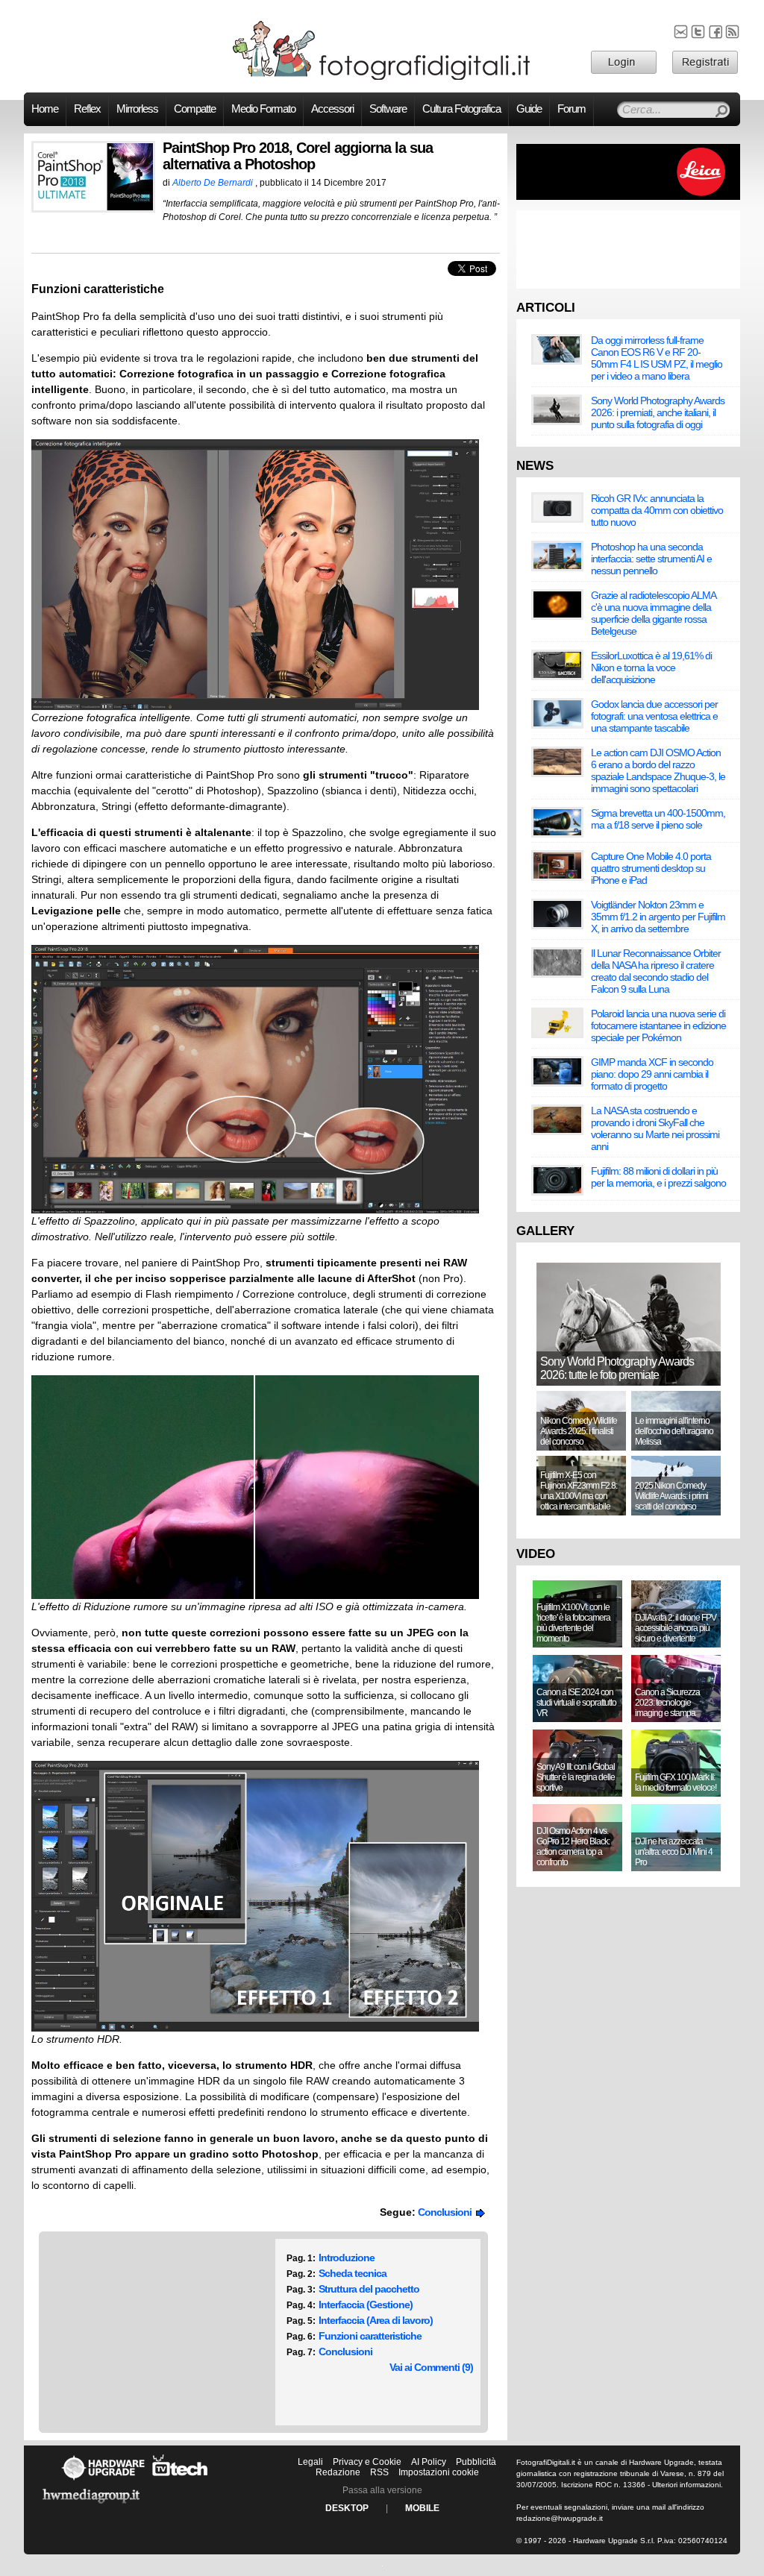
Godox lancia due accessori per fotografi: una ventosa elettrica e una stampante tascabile (654, 716)
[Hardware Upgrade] (103, 2480)
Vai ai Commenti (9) (431, 2367)
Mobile (422, 2508)
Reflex (87, 109)
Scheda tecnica (353, 2273)
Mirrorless (137, 109)
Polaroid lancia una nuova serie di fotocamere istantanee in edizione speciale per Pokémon (658, 1025)
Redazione (338, 2472)
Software (388, 109)
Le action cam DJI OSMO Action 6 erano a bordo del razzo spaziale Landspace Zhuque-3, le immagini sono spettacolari (658, 770)
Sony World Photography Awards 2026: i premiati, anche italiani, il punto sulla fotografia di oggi (658, 412)
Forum (572, 109)
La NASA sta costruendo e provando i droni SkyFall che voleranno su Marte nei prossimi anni (655, 1128)
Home (45, 109)
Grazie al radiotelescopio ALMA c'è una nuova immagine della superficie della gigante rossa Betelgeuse (653, 613)
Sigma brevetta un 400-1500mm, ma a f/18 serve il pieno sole (658, 819)
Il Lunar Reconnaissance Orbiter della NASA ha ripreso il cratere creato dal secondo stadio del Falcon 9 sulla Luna (656, 971)
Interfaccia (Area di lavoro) (376, 2320)
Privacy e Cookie (367, 2462)
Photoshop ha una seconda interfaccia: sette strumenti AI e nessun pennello (651, 559)
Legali (310, 2462)
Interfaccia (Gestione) (366, 2305)
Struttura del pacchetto (369, 2289)
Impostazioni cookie (439, 2472)
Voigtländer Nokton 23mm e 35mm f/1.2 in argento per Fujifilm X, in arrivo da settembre (658, 917)
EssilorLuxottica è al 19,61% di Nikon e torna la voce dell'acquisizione (651, 667)
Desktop (347, 2508)
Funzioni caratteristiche (370, 2336)
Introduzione (347, 2258)
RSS (379, 2472)
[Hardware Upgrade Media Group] (91, 2506)
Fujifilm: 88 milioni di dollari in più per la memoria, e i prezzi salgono (658, 1177)
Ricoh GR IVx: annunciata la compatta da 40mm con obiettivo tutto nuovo (657, 510)
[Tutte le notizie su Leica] (628, 197)
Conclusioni (447, 2212)
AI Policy (429, 2462)
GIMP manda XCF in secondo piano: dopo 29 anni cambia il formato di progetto (652, 1074)
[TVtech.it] (180, 2480)
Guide (529, 109)
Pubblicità (476, 2462)
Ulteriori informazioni (686, 2485)
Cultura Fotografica (461, 109)
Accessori (332, 109)
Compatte (195, 109)
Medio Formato (263, 109)
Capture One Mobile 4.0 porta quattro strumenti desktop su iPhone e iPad (651, 868)
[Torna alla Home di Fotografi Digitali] (382, 78)
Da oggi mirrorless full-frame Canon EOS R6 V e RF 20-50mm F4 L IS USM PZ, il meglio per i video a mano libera (657, 358)
